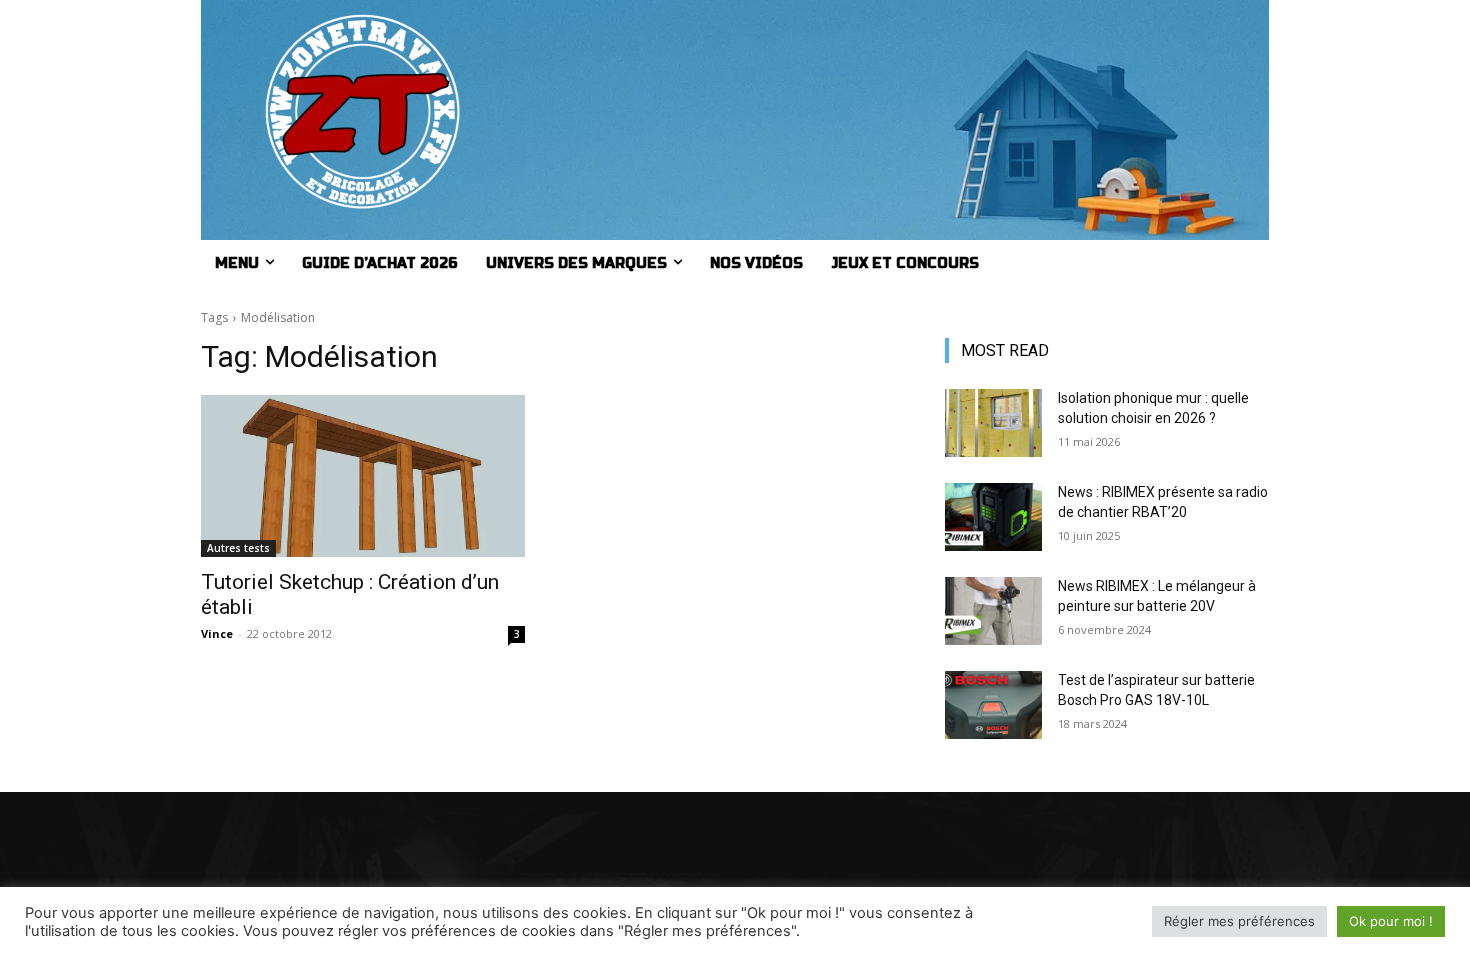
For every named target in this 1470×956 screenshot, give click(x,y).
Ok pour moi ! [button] (1391, 921)
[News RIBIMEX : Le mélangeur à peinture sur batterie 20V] (993, 611)
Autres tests (238, 548)
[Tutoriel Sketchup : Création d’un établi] (363, 476)
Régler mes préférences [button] (1239, 921)
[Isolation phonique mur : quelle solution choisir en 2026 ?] (993, 423)
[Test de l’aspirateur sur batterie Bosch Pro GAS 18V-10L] (993, 705)
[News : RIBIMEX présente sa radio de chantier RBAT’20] (993, 517)
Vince (217, 633)
